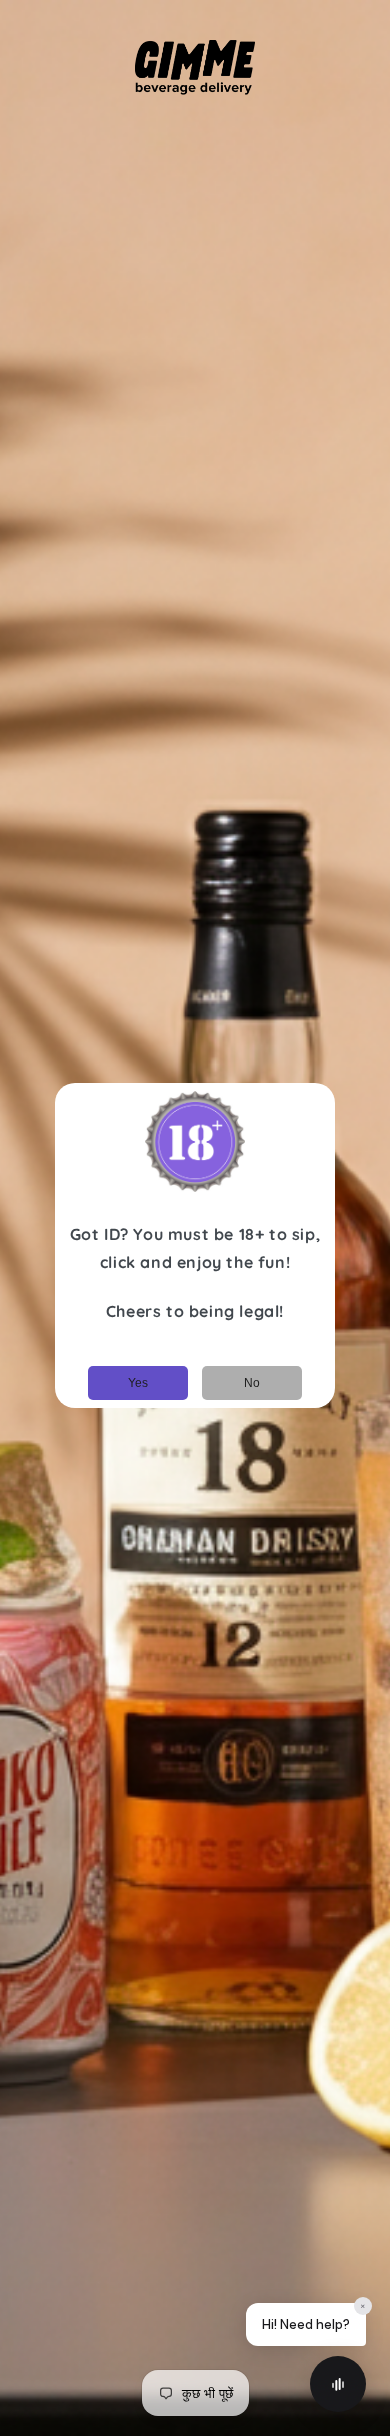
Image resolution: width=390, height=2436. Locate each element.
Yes (138, 1383)
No (252, 1383)
